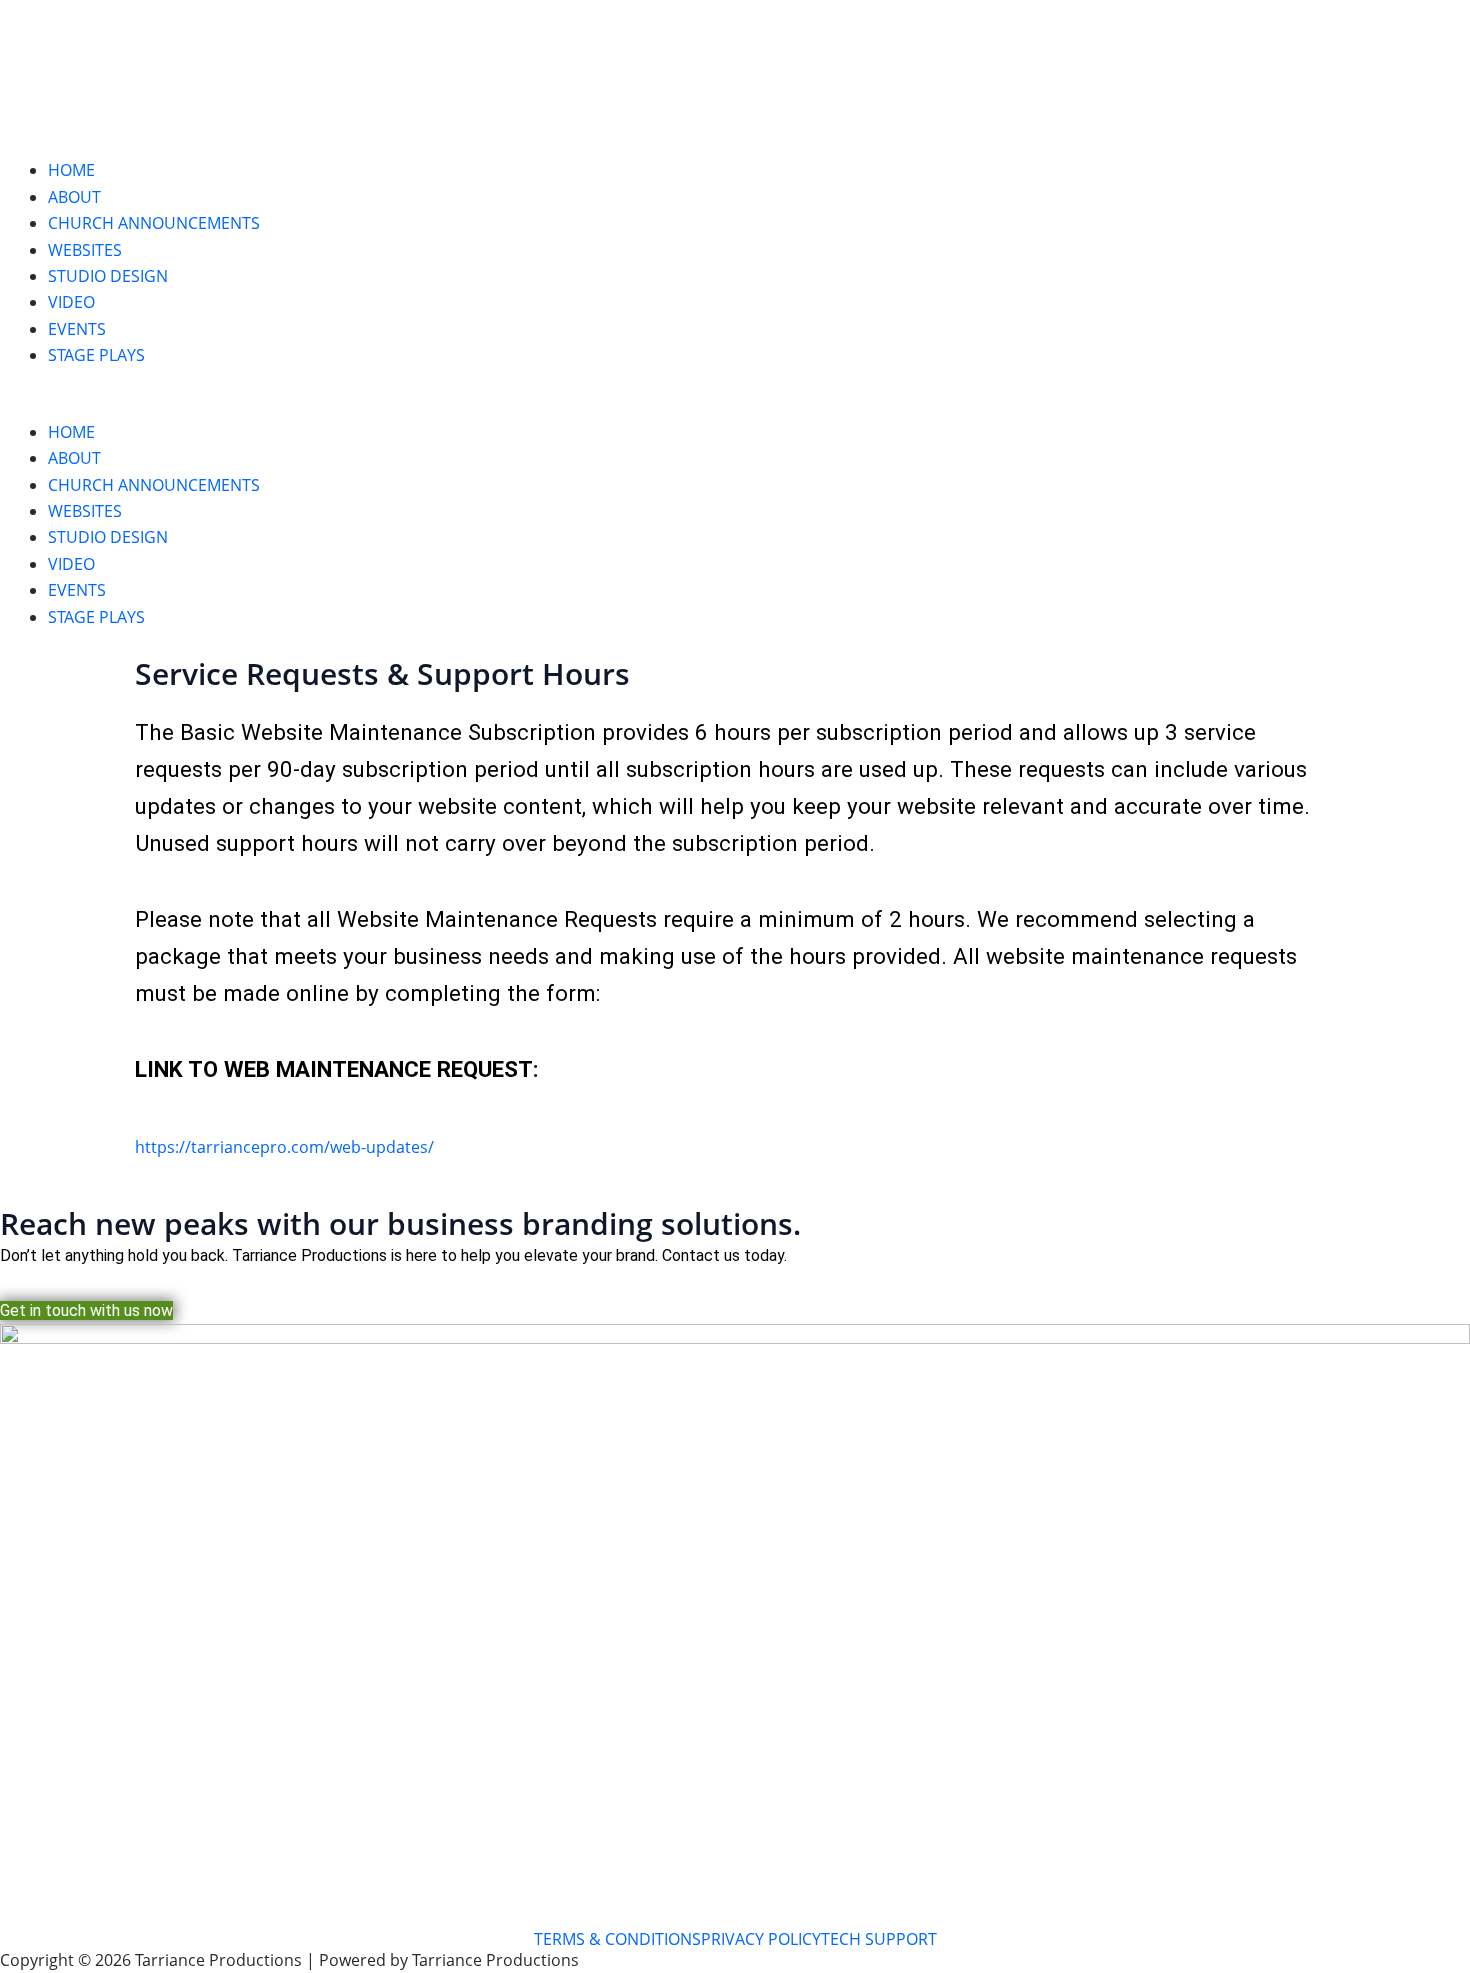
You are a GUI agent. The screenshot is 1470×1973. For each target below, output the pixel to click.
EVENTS (77, 329)
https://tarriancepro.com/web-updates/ (284, 1147)
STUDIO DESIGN (108, 276)
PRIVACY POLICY (761, 1939)
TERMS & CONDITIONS (617, 1939)
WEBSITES (85, 250)
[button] (735, 406)
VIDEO (71, 302)
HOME (71, 170)
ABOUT (74, 197)
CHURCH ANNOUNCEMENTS (154, 223)
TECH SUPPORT (879, 1939)
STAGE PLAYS (96, 355)
